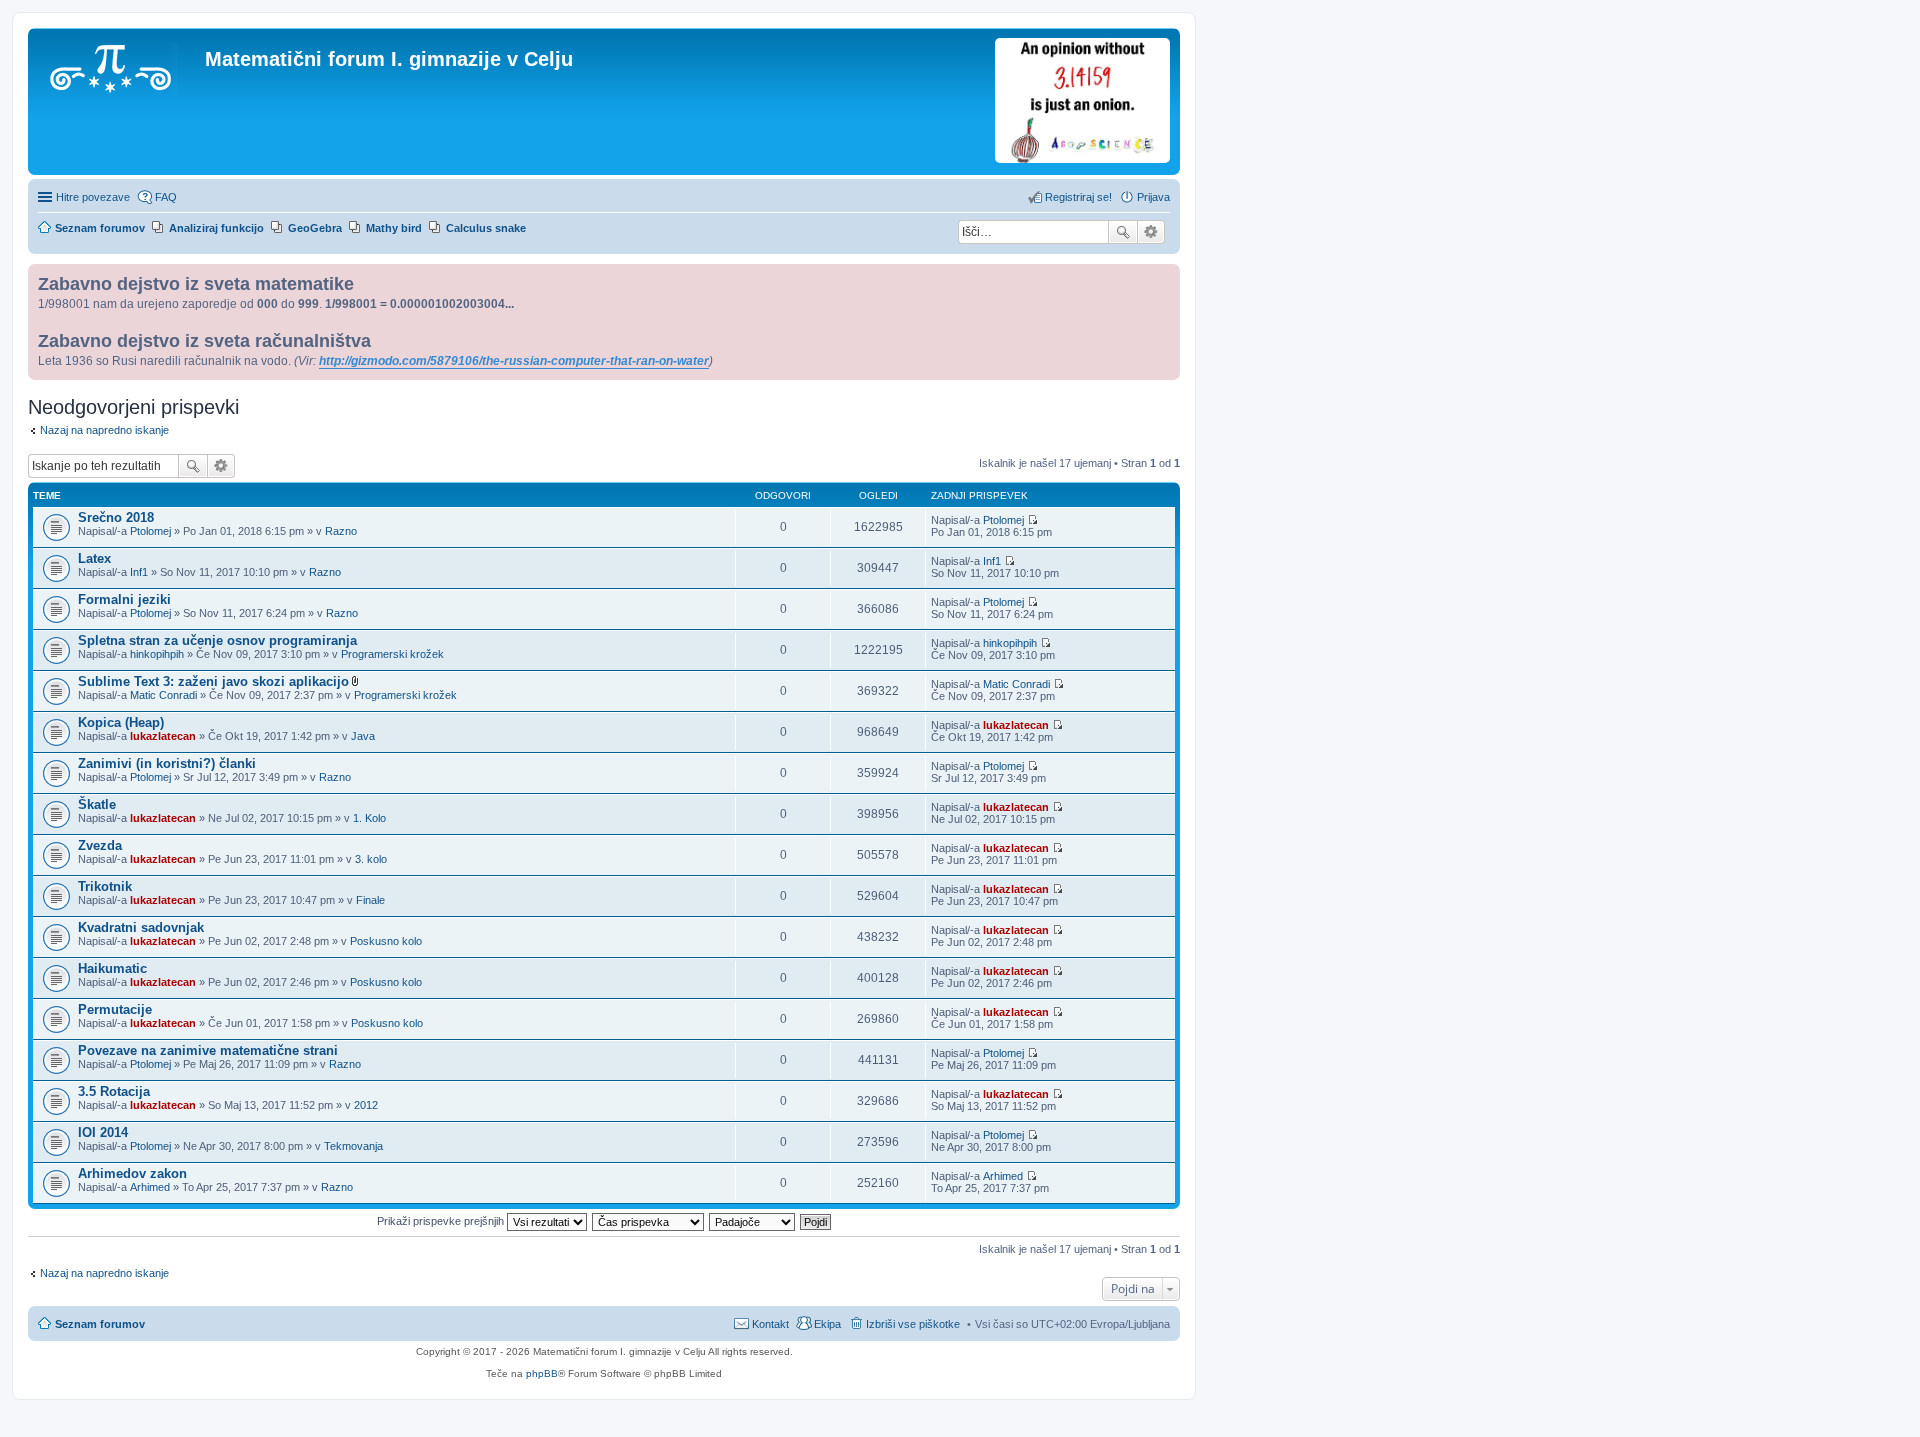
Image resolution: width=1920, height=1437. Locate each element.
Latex (94, 558)
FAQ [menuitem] (166, 197)
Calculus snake (486, 228)
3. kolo (371, 859)
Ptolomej (150, 531)
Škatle (97, 804)
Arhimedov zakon (132, 1173)
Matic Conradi (163, 695)
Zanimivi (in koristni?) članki (167, 763)
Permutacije (115, 1009)
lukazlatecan (163, 736)
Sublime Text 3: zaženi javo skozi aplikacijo (213, 681)
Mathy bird (394, 228)
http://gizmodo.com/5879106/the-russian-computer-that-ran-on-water (514, 361)
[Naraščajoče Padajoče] (753, 1221)
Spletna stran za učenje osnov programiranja (217, 640)
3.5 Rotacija (114, 1091)
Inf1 (139, 572)
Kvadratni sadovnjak (141, 927)
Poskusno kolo (386, 941)
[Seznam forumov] (119, 65)
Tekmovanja (353, 1146)
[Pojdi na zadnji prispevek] (1032, 520)
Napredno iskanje (1151, 232)
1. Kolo (369, 818)
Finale (370, 900)
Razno (341, 531)
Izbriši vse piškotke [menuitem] (913, 1324)
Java (363, 736)
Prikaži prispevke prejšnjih (442, 1221)
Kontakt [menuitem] (770, 1324)
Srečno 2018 (116, 517)
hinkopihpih (157, 654)
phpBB (542, 1373)
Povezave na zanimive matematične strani (208, 1050)
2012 (366, 1105)
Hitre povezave (93, 197)
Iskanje (1123, 232)
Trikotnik (105, 886)
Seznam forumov (100, 1324)
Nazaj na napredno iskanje (104, 430)
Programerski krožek (392, 654)
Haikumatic (112, 968)
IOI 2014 (103, 1132)
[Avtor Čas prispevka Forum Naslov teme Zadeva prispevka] (649, 1221)
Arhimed (150, 1187)
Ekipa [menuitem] (827, 1324)
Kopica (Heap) (121, 722)
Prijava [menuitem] (1153, 197)
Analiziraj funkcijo (216, 228)
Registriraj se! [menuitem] (1078, 197)
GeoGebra (315, 228)
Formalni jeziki (124, 599)
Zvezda (100, 845)
